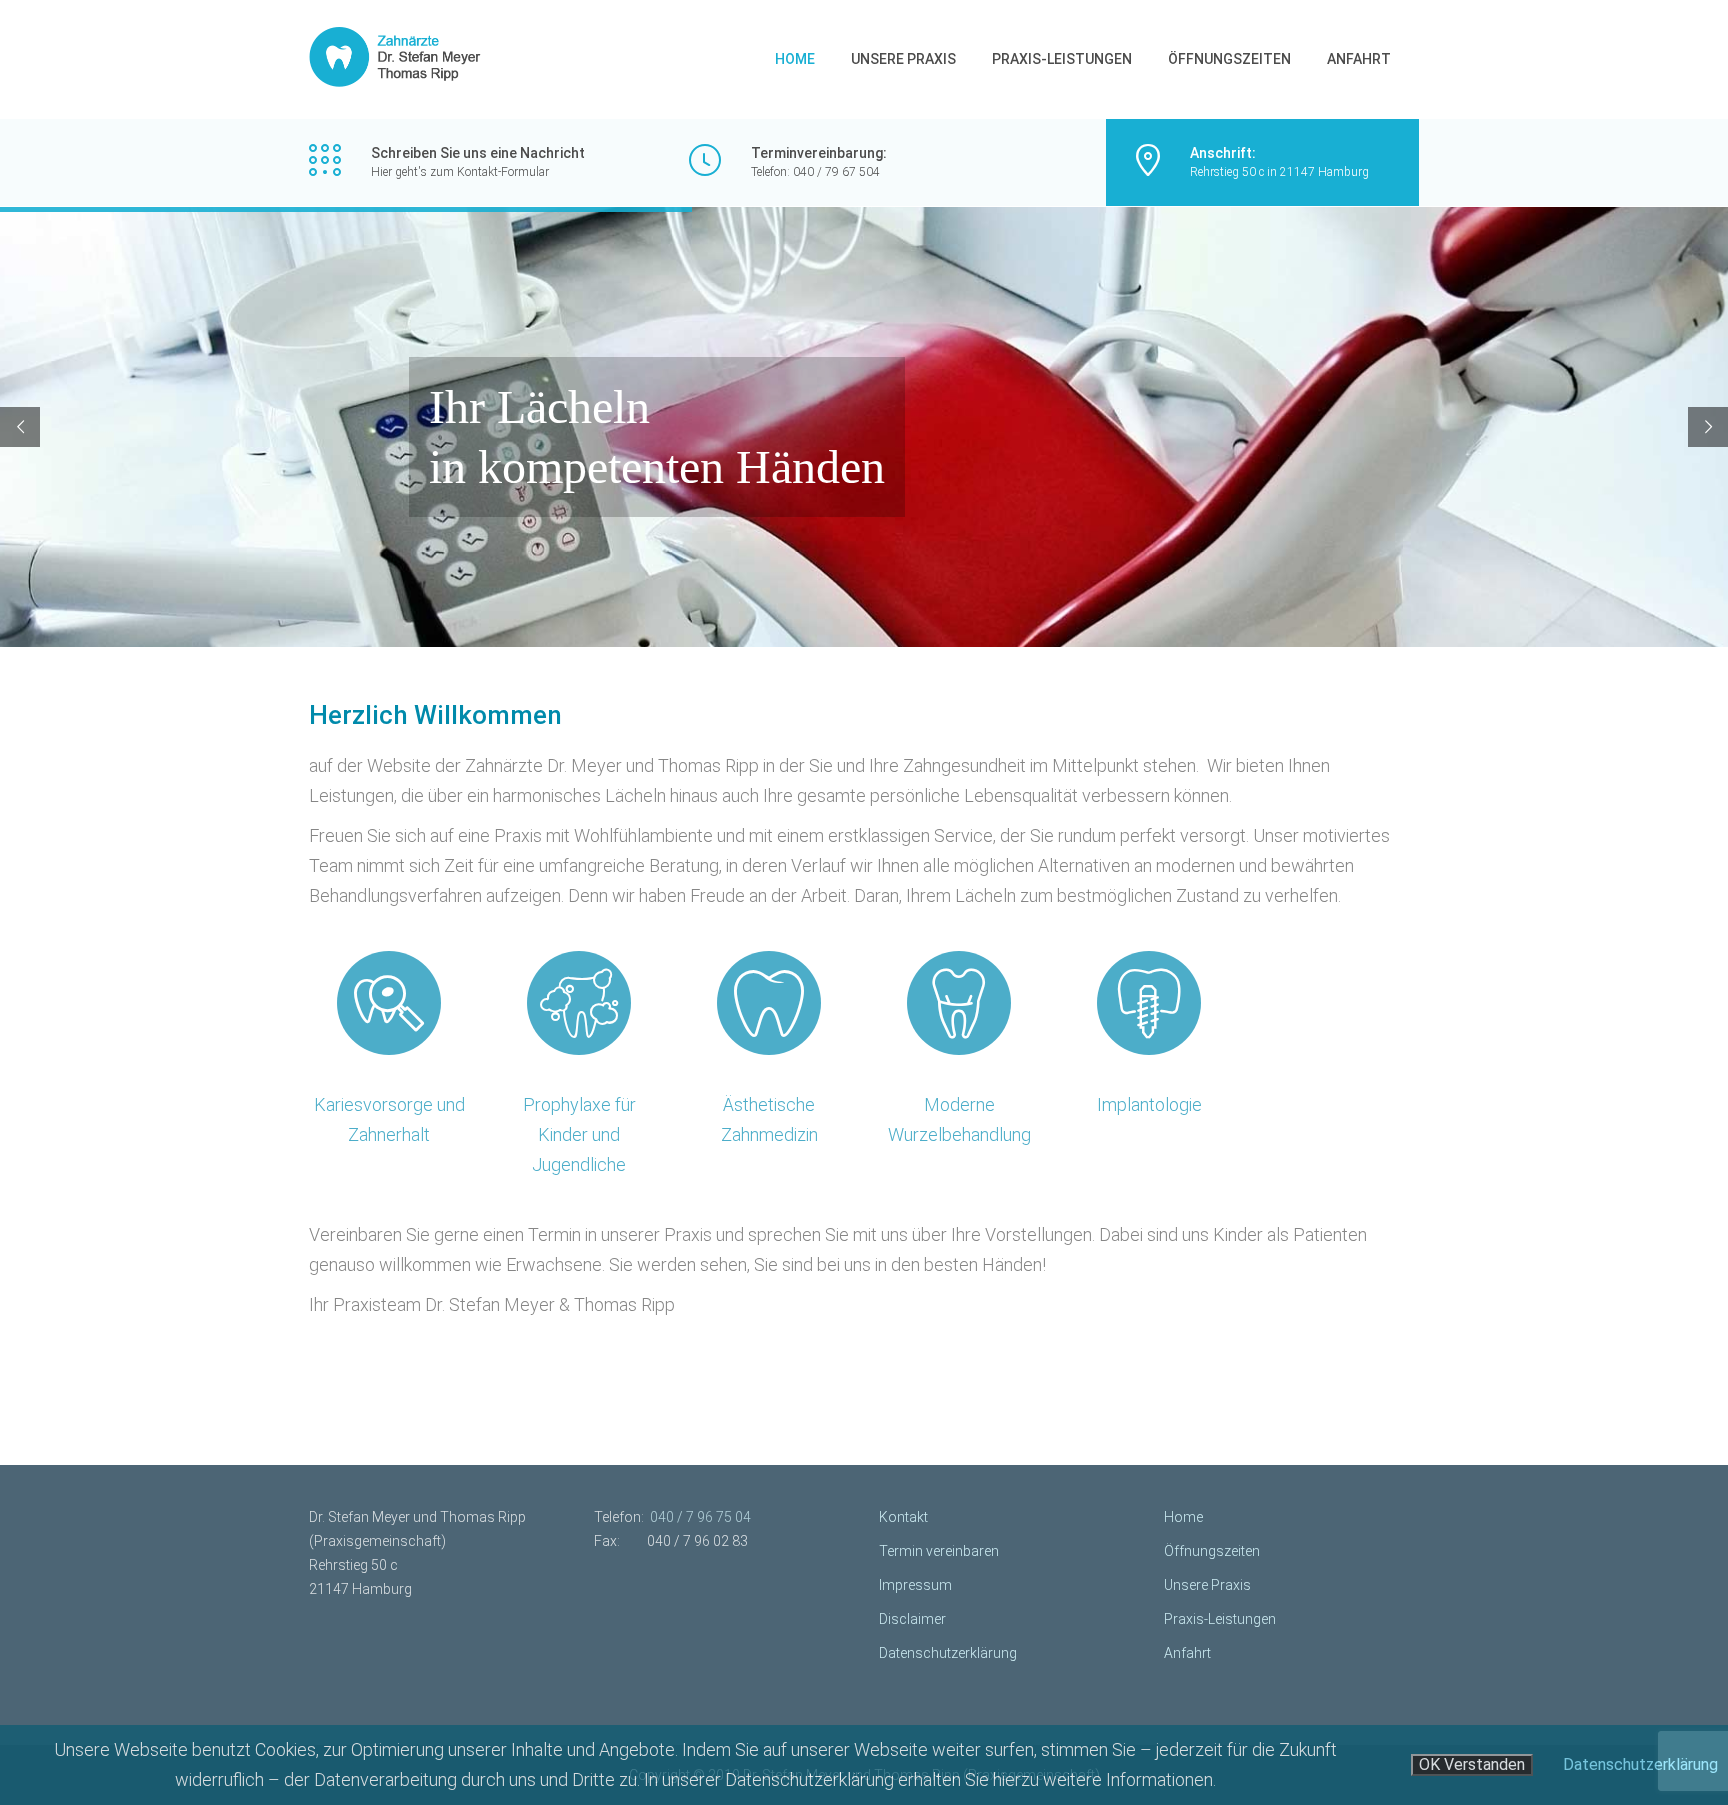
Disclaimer (912, 1619)
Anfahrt (1359, 59)
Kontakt (903, 1517)
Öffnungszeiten (1229, 59)
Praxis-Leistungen (1062, 59)
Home (795, 59)
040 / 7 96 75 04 (700, 1517)
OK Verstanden (1472, 1764)
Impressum (915, 1585)
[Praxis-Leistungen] (389, 1003)
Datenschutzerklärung (948, 1653)
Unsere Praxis (903, 59)
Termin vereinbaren (939, 1551)
